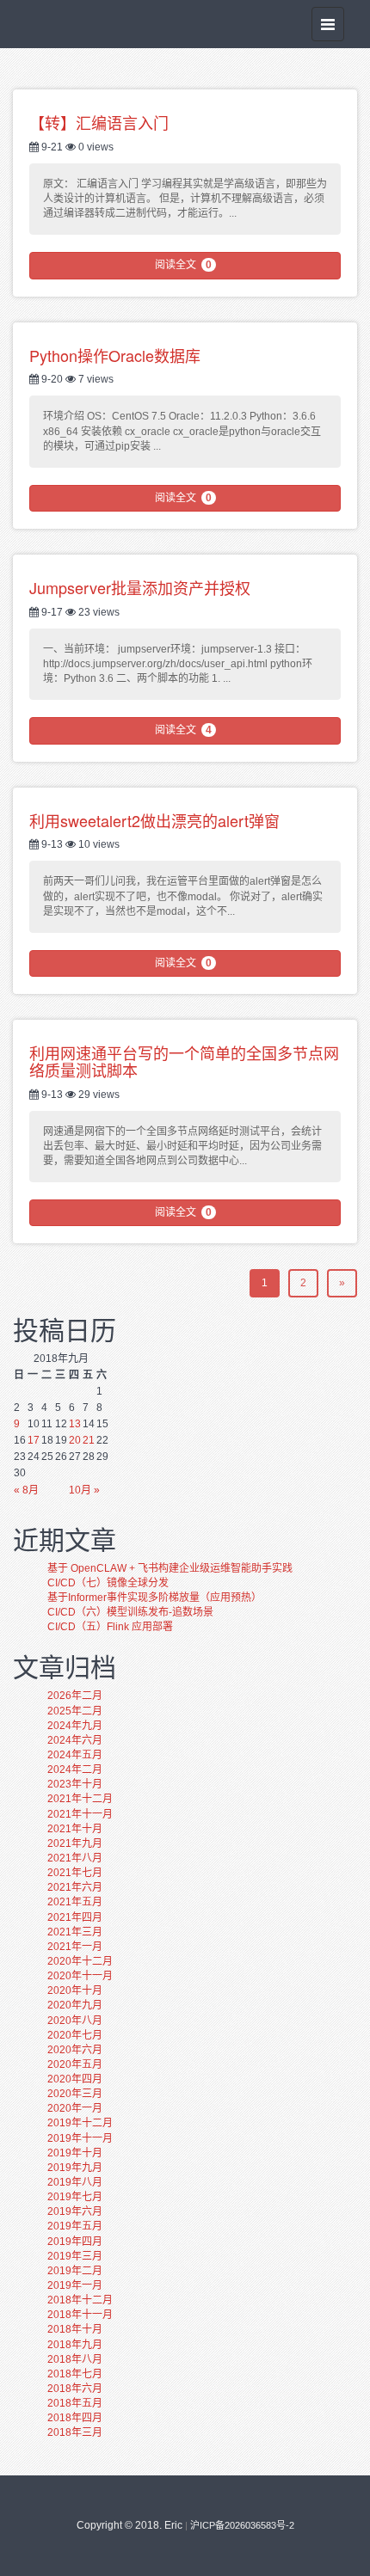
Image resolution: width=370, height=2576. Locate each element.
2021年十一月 (80, 1814)
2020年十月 (75, 1990)
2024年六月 (75, 1740)
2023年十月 (75, 1784)
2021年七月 (75, 1873)
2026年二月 (75, 1696)
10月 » (84, 1490)
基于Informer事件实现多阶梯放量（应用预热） (154, 1598)
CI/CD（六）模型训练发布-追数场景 (130, 1612)
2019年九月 (75, 2168)
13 (75, 1424)
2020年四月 (75, 2079)
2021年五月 (75, 1902)
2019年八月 (75, 2182)
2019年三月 (75, 2256)
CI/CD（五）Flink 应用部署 (110, 1627)
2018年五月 (75, 2403)
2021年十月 (75, 1829)
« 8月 (26, 1490)
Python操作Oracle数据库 (115, 355)
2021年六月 (75, 1887)
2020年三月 (75, 2094)
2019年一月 (75, 2285)
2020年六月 (75, 2050)
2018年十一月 (80, 2315)
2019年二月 (75, 2271)
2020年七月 (75, 2035)
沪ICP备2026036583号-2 (242, 2525)
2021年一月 (75, 1947)
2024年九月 (75, 1726)
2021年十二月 (80, 1799)
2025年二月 (75, 1711)
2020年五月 (75, 2064)
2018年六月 (75, 2389)
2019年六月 (75, 2211)
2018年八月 (75, 2359)
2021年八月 (75, 1858)
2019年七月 (75, 2197)
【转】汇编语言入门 (99, 122)
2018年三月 (75, 2432)
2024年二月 (75, 1769)
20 (75, 1440)
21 (89, 1440)
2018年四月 (75, 2418)
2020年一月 (75, 2108)
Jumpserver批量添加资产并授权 (140, 587)
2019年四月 (75, 2242)
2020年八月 (75, 2021)
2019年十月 (75, 2153)
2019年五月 (75, 2226)
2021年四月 (75, 1917)
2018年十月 (75, 2329)
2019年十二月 (80, 2123)
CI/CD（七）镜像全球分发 (108, 1583)
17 (34, 1440)
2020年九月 (75, 2005)
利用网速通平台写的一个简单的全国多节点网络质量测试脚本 (184, 1061)
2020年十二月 (80, 1961)
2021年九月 (75, 1843)
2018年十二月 (80, 2300)
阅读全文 (183, 265)
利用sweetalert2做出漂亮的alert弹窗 (154, 820)
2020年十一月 (80, 1976)
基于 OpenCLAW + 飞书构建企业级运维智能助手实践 (170, 1568)
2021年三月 (75, 1932)
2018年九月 (75, 2345)
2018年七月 (75, 2374)
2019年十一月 (80, 2138)
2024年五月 (75, 1755)
